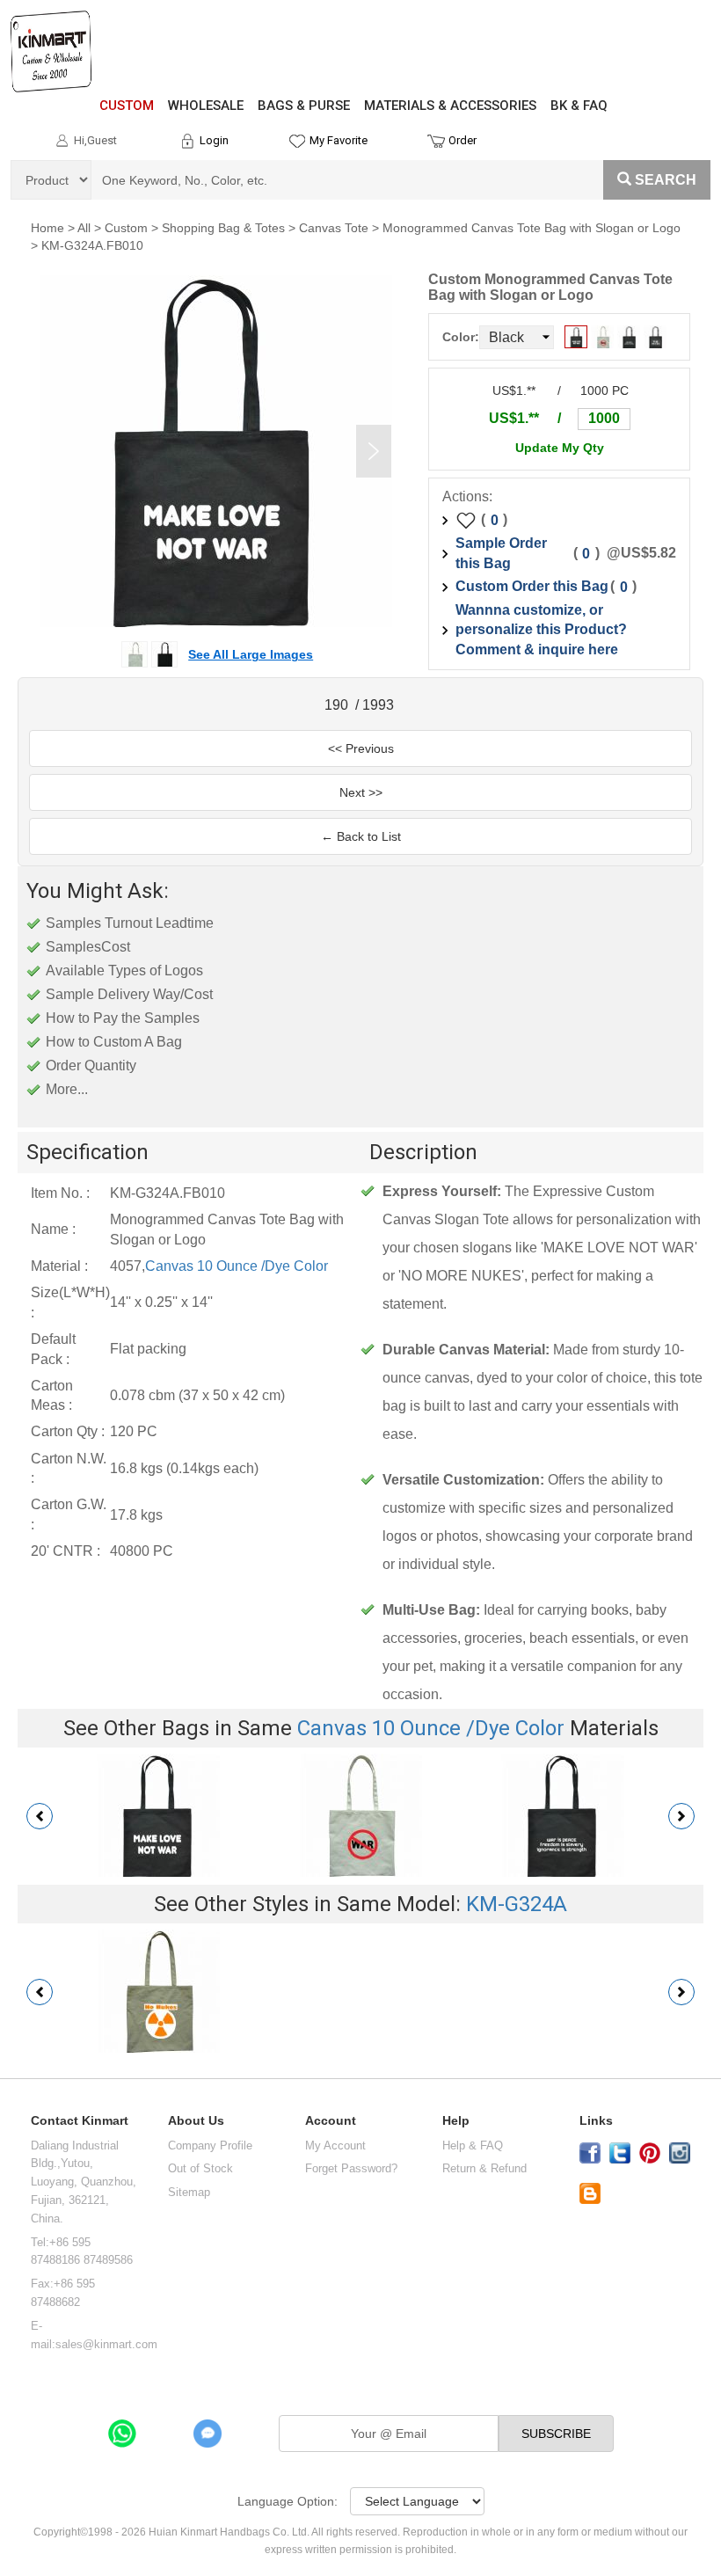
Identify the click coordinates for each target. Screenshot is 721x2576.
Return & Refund (484, 2168)
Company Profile (210, 2145)
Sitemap (189, 2192)
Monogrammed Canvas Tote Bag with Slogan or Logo (532, 228)
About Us (196, 2121)
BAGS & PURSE (304, 106)
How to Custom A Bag (114, 1042)
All (84, 228)
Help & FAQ (473, 2145)
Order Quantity (91, 1065)
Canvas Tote (334, 228)
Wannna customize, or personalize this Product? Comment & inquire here (541, 630)
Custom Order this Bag (532, 586)
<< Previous (361, 748)
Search (666, 180)
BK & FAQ (579, 106)
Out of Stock (200, 2168)
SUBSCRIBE (556, 2434)
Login (214, 140)
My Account (335, 2145)
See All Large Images (251, 654)
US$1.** (514, 418)
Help (456, 2121)
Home (47, 228)
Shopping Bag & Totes (223, 228)
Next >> (361, 792)
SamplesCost (88, 947)
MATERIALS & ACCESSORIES (450, 106)
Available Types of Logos (124, 971)
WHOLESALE (206, 106)
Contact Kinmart (80, 2121)
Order (462, 140)
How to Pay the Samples (123, 1018)
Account (331, 2121)
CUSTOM (127, 106)
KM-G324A (517, 1904)
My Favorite (339, 140)
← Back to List (361, 836)
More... (67, 1089)
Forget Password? (351, 2168)
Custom (126, 228)
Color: (461, 337)
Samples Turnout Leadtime (130, 923)
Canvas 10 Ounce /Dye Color (237, 1266)
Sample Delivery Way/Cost (129, 994)
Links (596, 2121)
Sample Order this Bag (501, 553)
